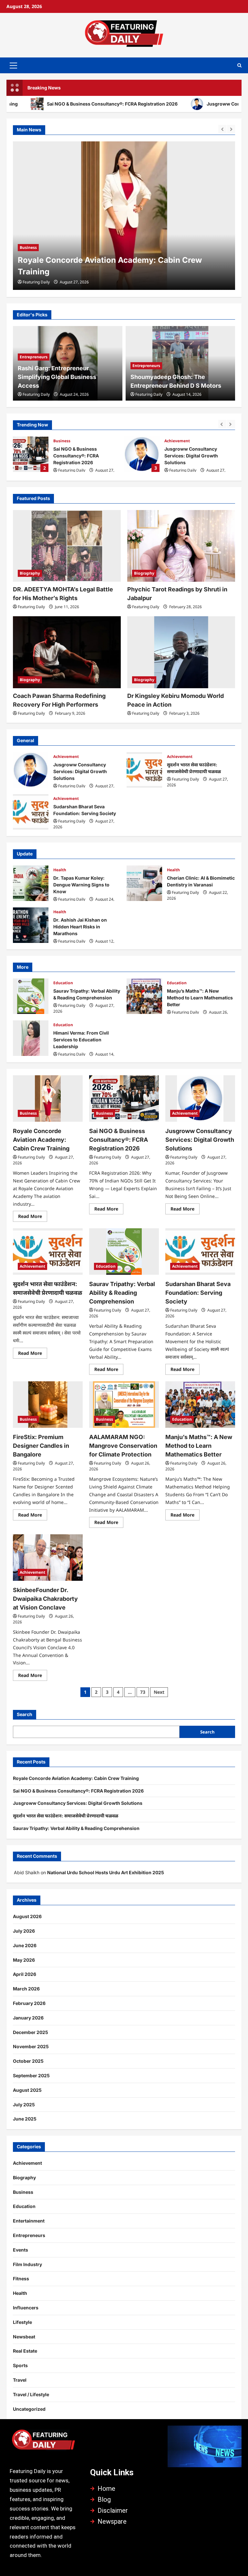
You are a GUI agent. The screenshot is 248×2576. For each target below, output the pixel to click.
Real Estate (25, 2351)
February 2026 (29, 2003)
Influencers (26, 2308)
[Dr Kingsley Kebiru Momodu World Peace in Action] (181, 652)
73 (143, 1692)
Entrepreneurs (34, 357)
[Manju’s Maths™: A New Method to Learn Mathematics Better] (200, 1405)
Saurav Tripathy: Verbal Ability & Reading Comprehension (31, 996)
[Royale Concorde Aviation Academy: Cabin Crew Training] (48, 1099)
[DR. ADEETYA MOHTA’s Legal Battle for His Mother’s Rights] (67, 546)
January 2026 (28, 2018)
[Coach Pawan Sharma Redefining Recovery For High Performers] (67, 652)
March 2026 (26, 1989)
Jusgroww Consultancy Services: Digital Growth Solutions (142, 454)
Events (21, 2250)
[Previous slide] (222, 129)
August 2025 (27, 2090)
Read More (33, 1215)
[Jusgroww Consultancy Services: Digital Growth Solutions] (200, 1099)
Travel (20, 2380)
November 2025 (31, 2046)
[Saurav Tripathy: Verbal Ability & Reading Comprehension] (124, 1252)
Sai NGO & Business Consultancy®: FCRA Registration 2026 (31, 454)
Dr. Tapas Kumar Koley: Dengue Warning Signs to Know (31, 883)
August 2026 (27, 1916)
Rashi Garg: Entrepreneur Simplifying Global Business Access (57, 377)
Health (60, 870)
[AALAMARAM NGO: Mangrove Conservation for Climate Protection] (124, 1405)
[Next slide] (231, 129)
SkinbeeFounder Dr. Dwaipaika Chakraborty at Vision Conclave (45, 1599)
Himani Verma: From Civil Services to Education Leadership (31, 1038)
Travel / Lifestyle (31, 2394)
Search (25, 1714)
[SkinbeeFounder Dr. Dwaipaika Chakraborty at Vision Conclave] (48, 1558)
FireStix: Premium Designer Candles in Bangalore (41, 1446)
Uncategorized (29, 2409)
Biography (30, 573)
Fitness (21, 2279)
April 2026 (25, 1974)
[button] (13, 65)
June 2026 (25, 1945)
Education (63, 983)
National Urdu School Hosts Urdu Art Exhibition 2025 (106, 1872)
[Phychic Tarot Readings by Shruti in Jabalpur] (181, 546)
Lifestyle (22, 2322)
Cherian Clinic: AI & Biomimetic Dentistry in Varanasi (144, 883)
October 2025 (28, 2061)
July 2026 (24, 1931)
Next (159, 1692)
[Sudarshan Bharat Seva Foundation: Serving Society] (200, 1252)
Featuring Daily (36, 282)
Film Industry (27, 2264)
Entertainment (29, 2221)
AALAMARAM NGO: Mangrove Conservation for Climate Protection (123, 1446)
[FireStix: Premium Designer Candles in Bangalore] (48, 1405)
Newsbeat (24, 2337)
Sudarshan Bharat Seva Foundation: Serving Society (31, 812)
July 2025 (24, 2105)
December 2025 (31, 2032)
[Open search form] (239, 65)
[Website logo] (43, 2442)
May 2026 (24, 1960)
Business (28, 247)
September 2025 (31, 2075)
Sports (20, 2365)
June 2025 (25, 2119)
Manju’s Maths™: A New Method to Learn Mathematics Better (144, 996)
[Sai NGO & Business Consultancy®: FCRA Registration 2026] (124, 216)
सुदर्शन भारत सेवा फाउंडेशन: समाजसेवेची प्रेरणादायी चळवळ (144, 770)
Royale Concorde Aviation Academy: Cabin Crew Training (41, 1140)
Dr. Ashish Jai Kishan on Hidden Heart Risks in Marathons (31, 925)
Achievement (177, 441)
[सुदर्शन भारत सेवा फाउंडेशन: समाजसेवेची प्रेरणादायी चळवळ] (48, 1252)
